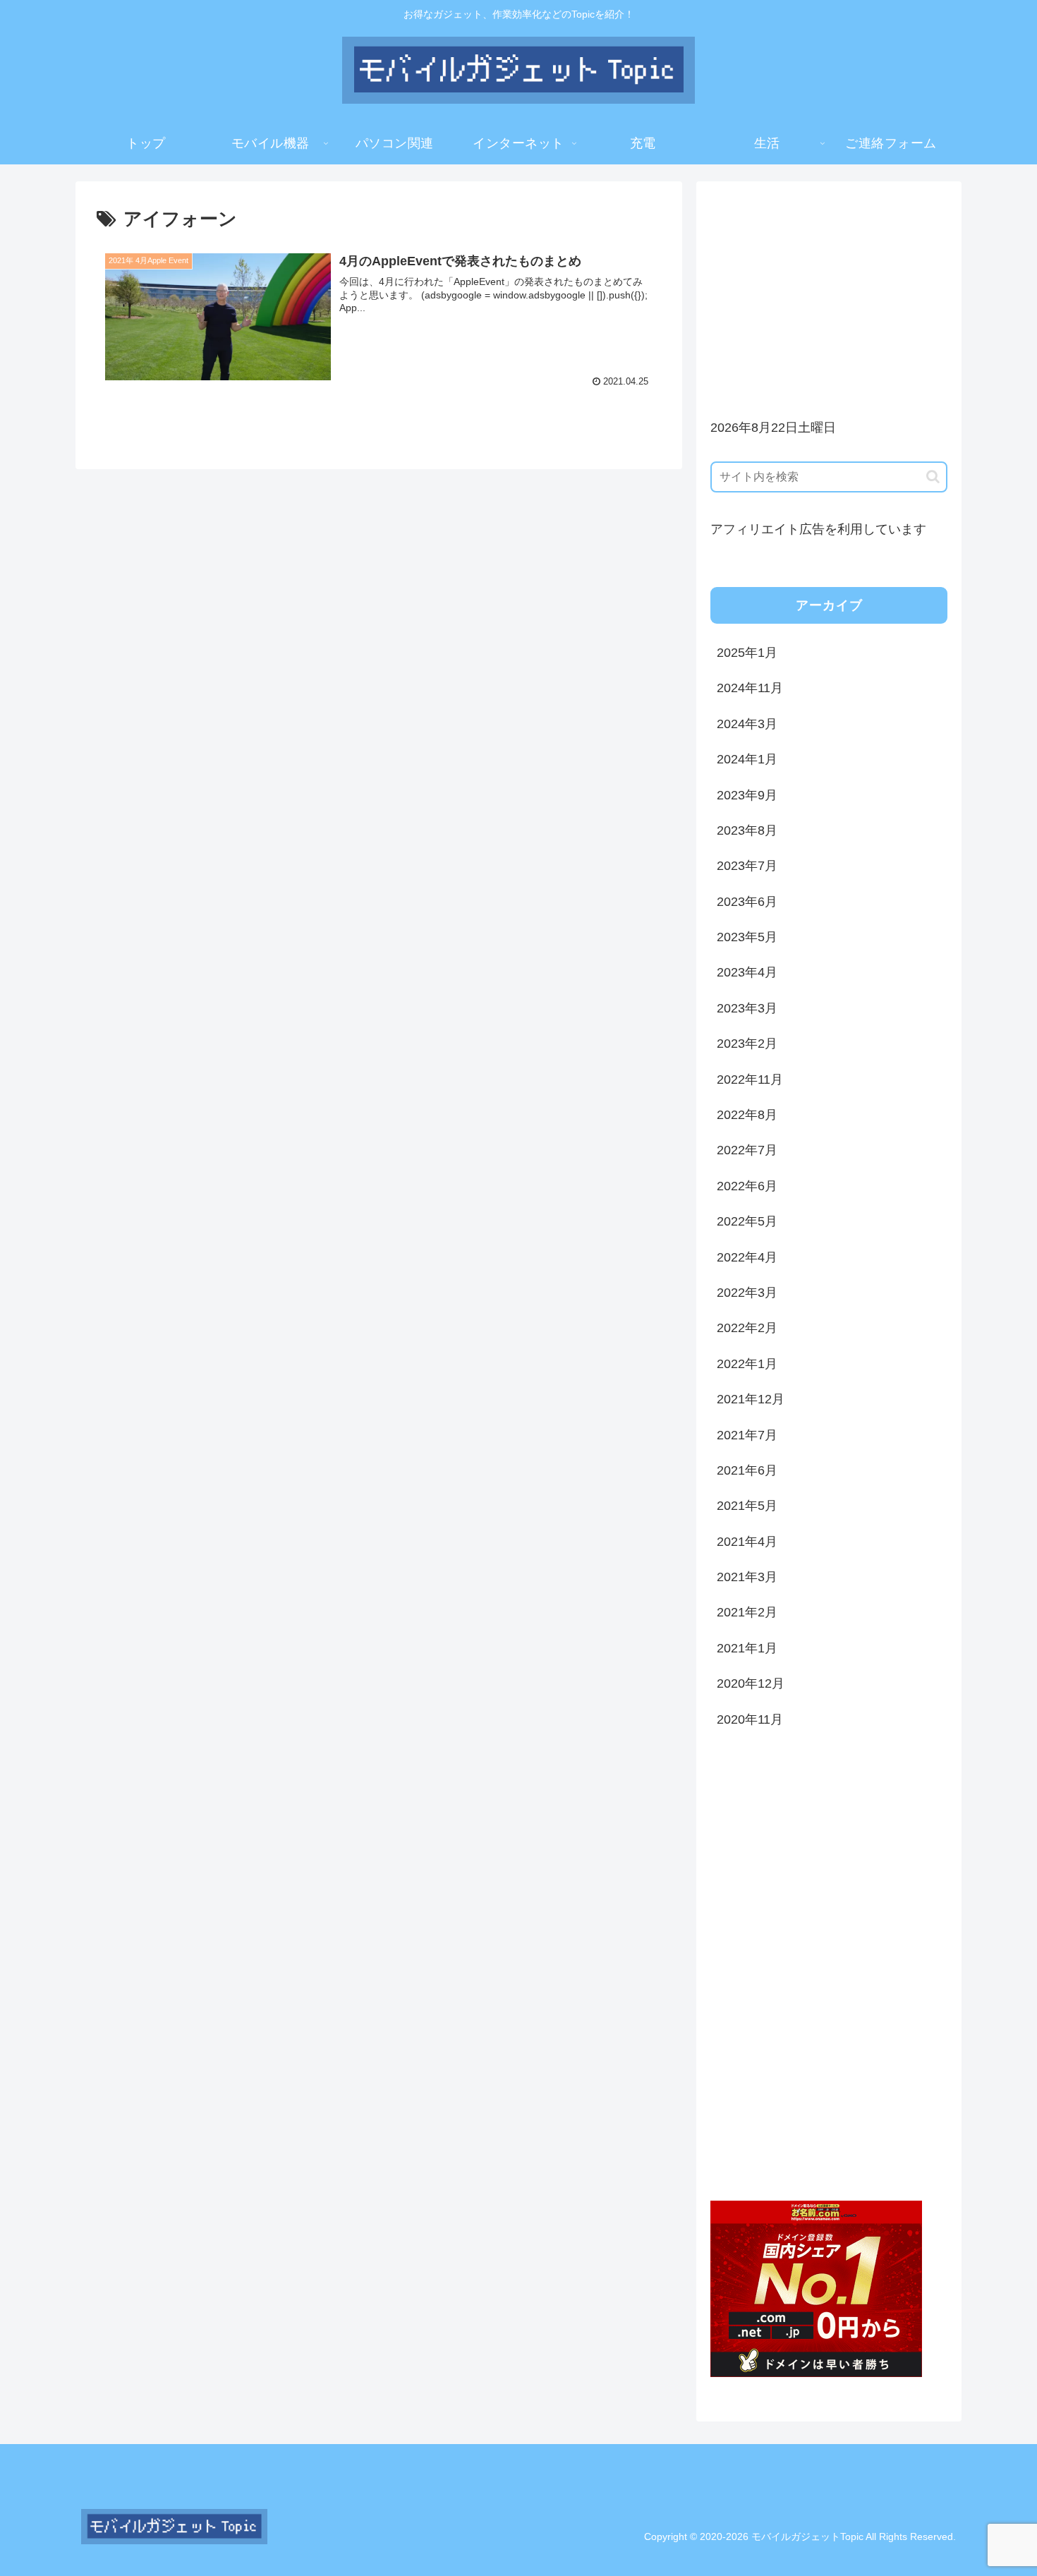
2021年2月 (747, 1612)
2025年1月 (747, 653)
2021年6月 (747, 1470)
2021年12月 (751, 1399)
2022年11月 (750, 1080)
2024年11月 (750, 688)
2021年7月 (747, 1435)
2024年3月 (747, 724)
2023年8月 (747, 830)
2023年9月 (747, 795)
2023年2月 (747, 1044)
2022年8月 (747, 1115)
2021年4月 (747, 1542)
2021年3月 (747, 1577)
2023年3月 (747, 1008)
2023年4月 (747, 972)
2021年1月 (747, 1648)
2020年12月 (751, 1683)
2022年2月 (747, 1328)
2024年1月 (747, 759)
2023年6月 (747, 902)
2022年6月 (747, 1186)
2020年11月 (750, 1719)
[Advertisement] (829, 294)
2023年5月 (747, 937)
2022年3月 (747, 1293)
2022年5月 (747, 1221)
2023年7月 (747, 866)
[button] (933, 477)
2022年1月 (747, 1364)
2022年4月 (747, 1257)
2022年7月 (747, 1150)
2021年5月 (747, 1506)
